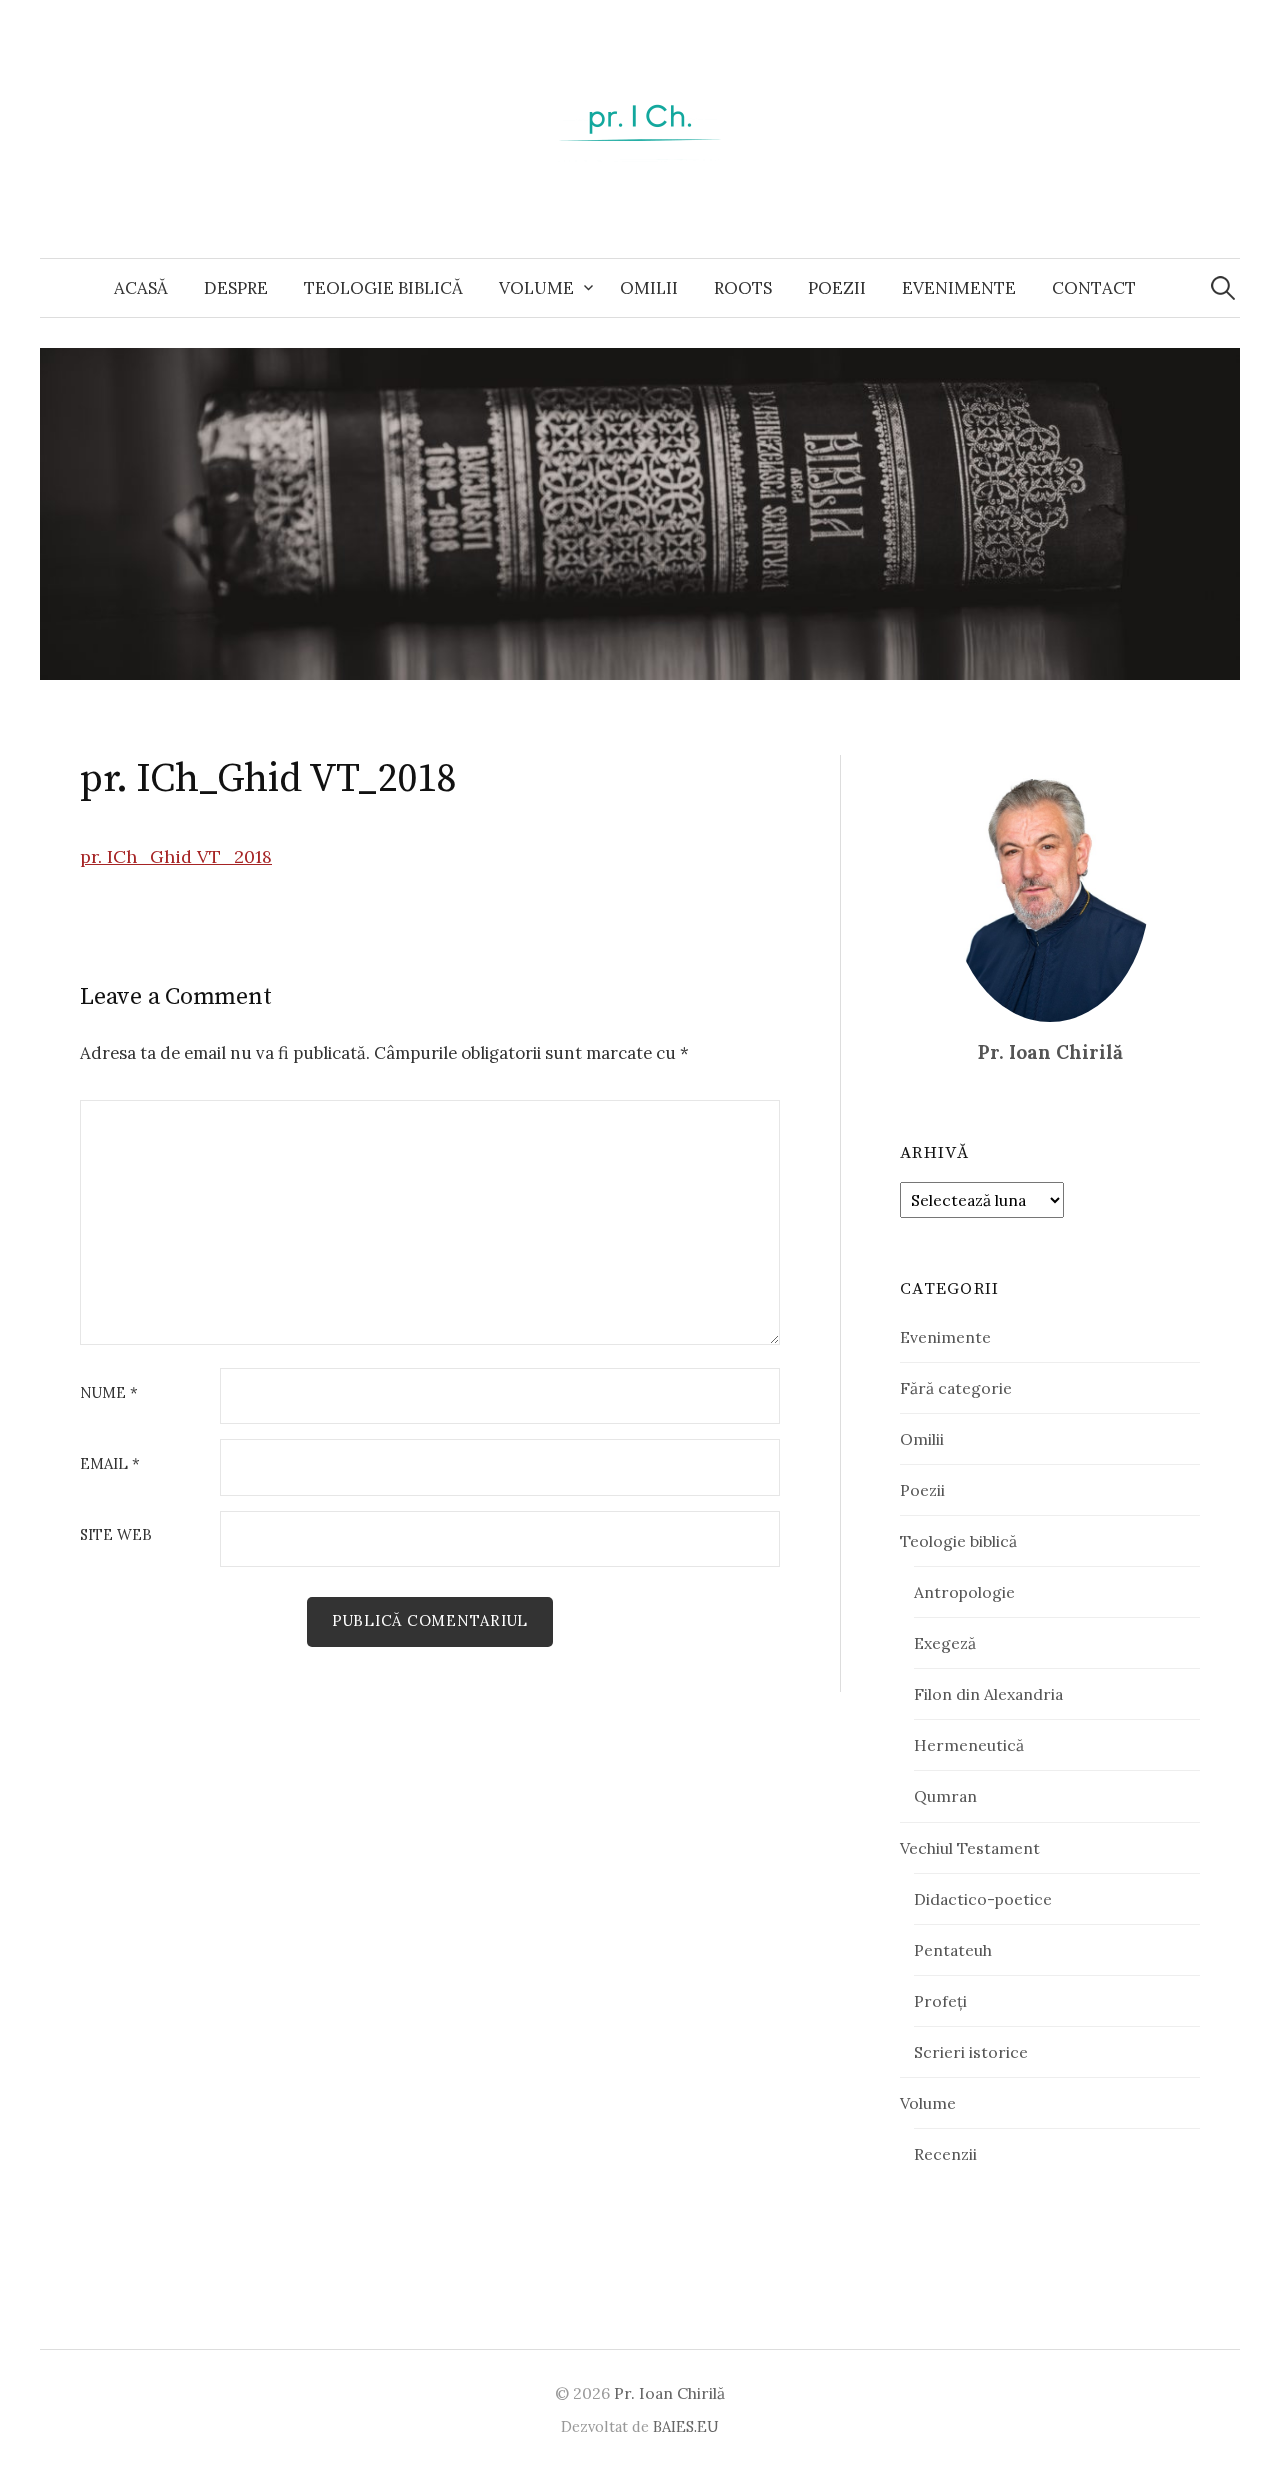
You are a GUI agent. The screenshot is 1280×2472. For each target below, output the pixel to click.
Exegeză (945, 1643)
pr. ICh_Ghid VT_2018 (176, 856)
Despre (236, 288)
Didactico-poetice (983, 1899)
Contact (1094, 288)
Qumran (945, 1796)
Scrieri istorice (971, 2052)
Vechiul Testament (970, 1848)
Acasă (141, 288)
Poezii (837, 288)
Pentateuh (953, 1950)
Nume (109, 1393)
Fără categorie (956, 1388)
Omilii (649, 288)
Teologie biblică (383, 288)
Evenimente (959, 288)
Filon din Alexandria (988, 1694)
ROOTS (743, 288)
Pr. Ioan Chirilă (669, 2393)
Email (110, 1464)
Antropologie (964, 1592)
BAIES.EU (686, 2426)
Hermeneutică (969, 1745)
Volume (536, 288)
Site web (116, 1535)
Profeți (940, 2001)
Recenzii (945, 2154)
